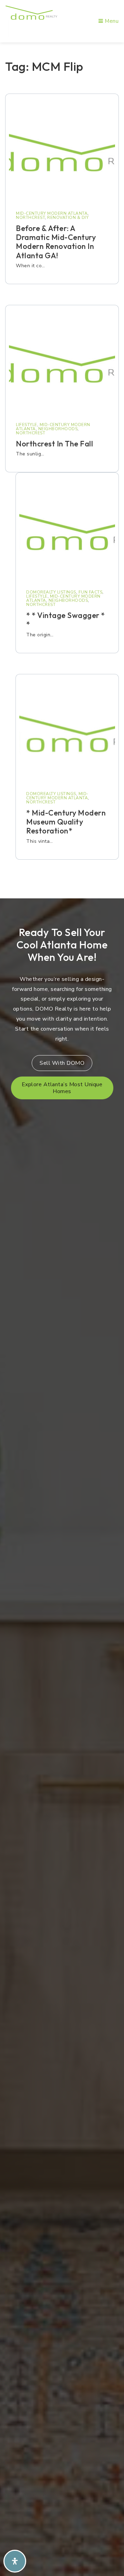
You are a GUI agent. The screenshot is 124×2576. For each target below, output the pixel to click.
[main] (62, 468)
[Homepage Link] (31, 12)
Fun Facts (91, 592)
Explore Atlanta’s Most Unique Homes (62, 1088)
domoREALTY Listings (51, 592)
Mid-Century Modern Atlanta (52, 213)
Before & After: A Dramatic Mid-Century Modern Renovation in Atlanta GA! (56, 242)
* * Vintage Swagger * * (66, 620)
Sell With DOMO (62, 1063)
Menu (111, 21)
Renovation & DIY (68, 218)
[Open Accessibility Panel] (15, 2561)
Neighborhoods (58, 429)
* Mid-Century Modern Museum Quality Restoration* (66, 822)
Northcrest (30, 218)
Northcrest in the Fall (54, 444)
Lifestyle (27, 425)
